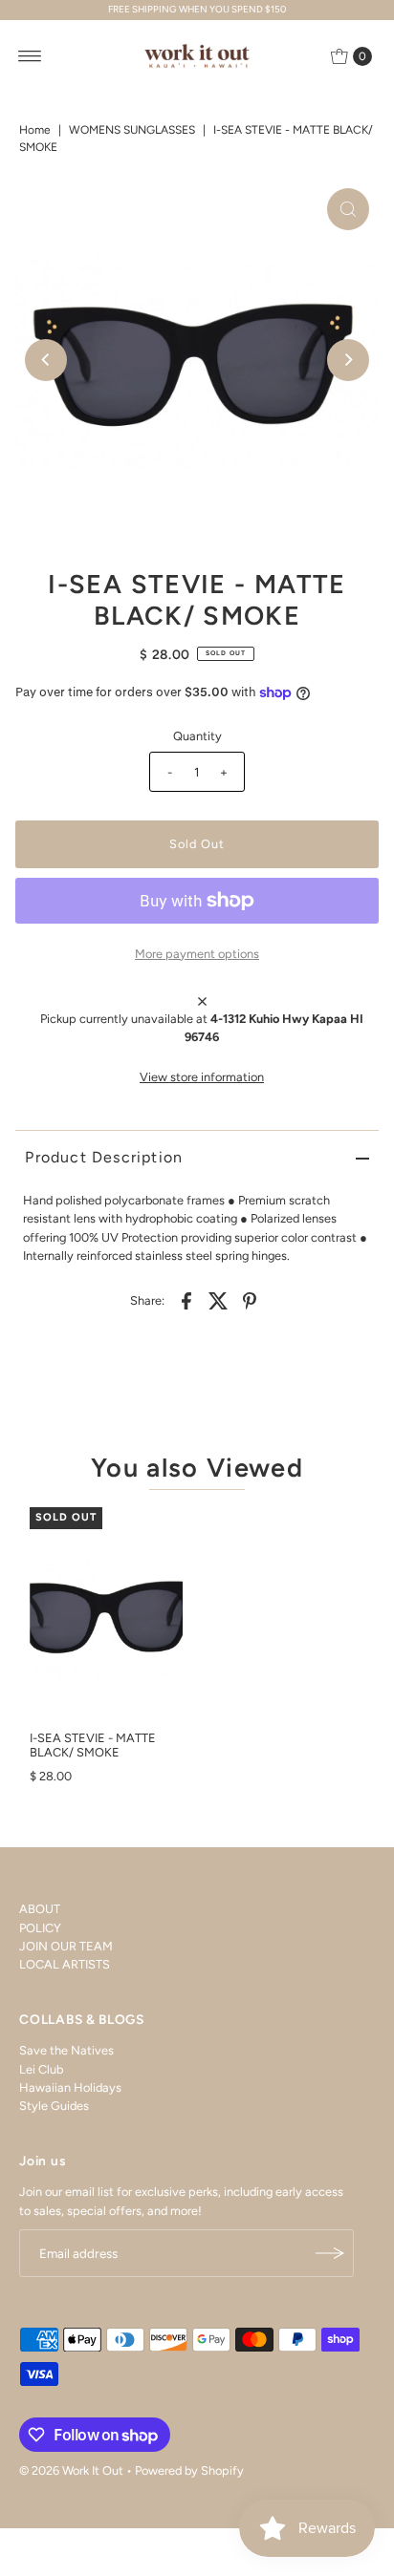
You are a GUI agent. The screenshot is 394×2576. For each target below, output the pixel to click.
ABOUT (40, 1909)
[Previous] (46, 360)
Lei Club (41, 2069)
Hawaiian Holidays (70, 2087)
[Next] (348, 360)
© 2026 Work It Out (71, 2470)
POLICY (40, 1928)
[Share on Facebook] (186, 1300)
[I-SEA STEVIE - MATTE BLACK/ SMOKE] (106, 1614)
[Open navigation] (30, 56)
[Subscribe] (330, 2253)
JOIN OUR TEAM (66, 1946)
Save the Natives (66, 2050)
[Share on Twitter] (218, 1300)
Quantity (197, 736)
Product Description (104, 1157)
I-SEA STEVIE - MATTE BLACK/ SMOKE (93, 1745)
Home (35, 130)
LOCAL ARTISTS (65, 1964)
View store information (202, 1077)
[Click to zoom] (348, 209)
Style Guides (54, 2106)
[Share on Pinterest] (250, 1300)
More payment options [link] (197, 954)
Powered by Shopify (189, 2470)
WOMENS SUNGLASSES (132, 130)
